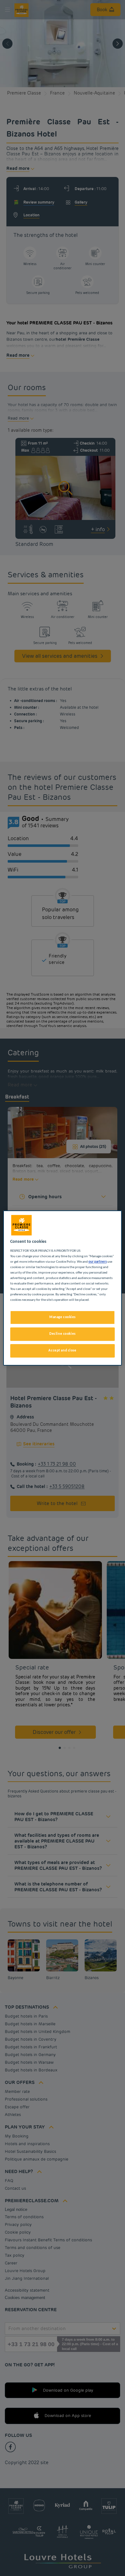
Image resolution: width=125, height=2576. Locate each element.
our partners (98, 1262)
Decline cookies (63, 1334)
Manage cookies (63, 1317)
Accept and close (62, 1351)
